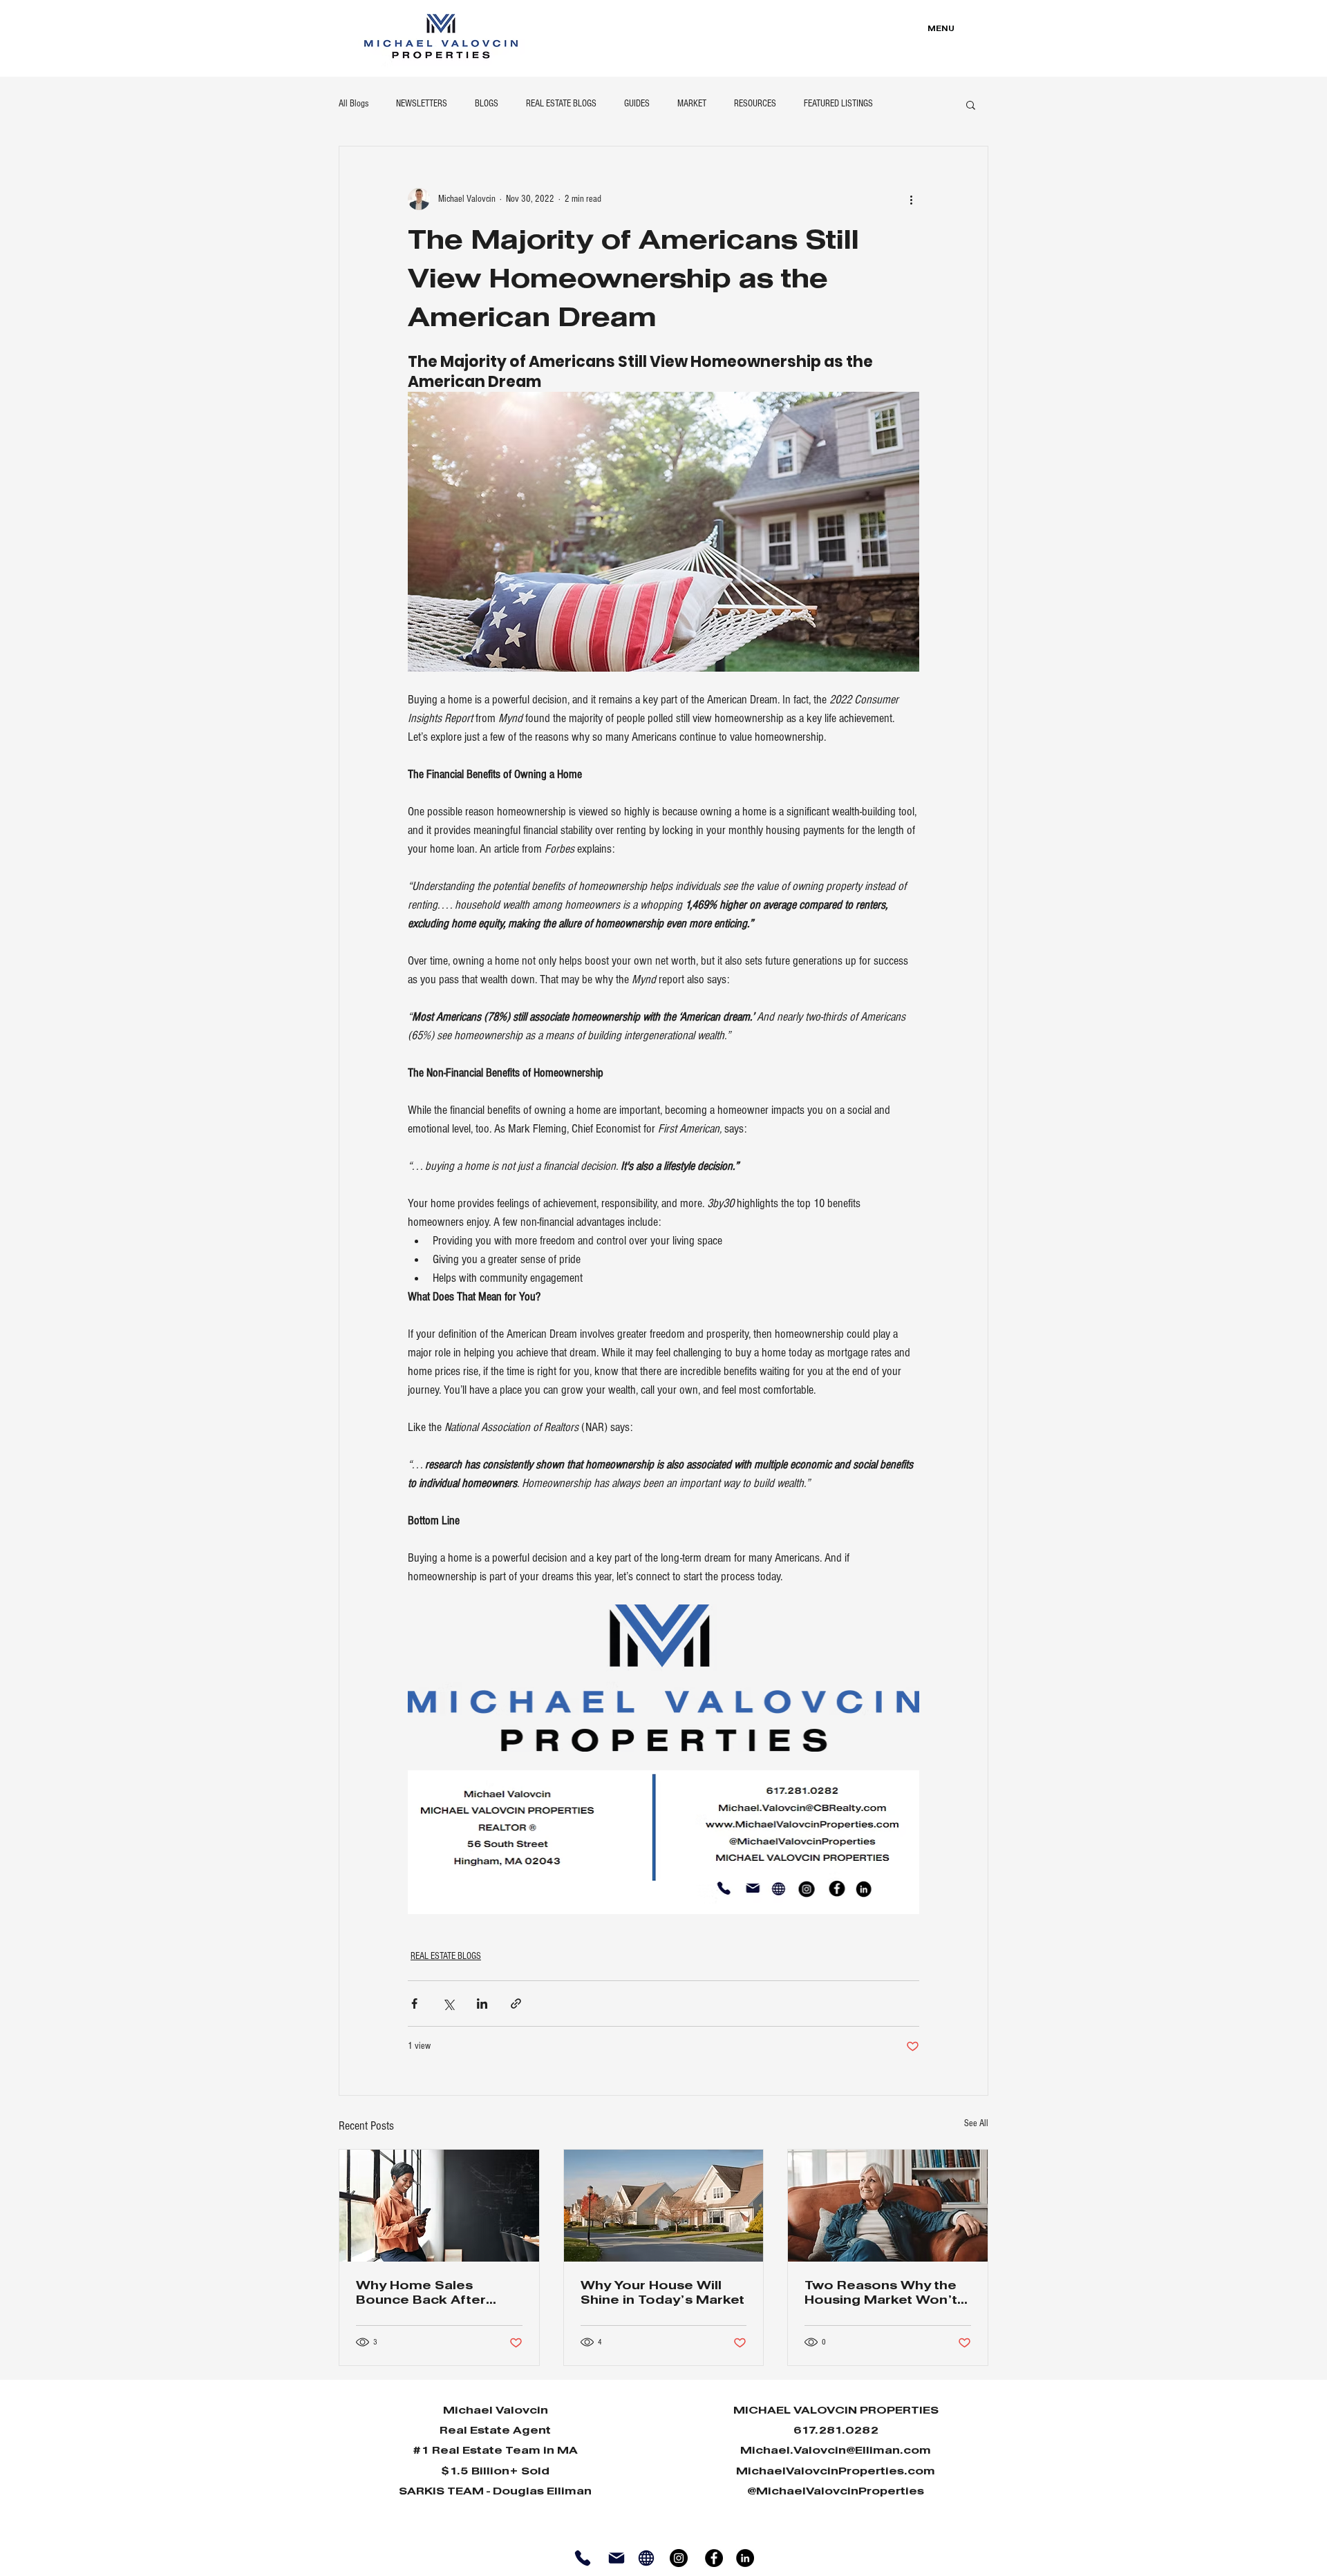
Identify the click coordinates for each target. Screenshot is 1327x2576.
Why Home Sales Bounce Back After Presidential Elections (430, 2294)
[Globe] (646, 2558)
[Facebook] (714, 2558)
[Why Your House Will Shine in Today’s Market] (664, 2206)
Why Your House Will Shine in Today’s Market (662, 2293)
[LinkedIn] (745, 2558)
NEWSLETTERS (422, 104)
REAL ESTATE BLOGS (561, 104)
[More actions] (911, 199)
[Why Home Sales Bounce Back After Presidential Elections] (439, 2206)
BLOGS (487, 104)
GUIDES (637, 104)
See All (976, 2123)
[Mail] (616, 2558)
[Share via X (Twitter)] (448, 2004)
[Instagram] (679, 2558)
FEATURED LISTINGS (838, 104)
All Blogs (354, 104)
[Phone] (582, 2558)
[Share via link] (516, 2004)
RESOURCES (755, 104)
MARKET (692, 104)
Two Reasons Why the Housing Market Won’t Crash (881, 2294)
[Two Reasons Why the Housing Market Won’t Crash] (888, 2206)
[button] (971, 104)
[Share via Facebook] (414, 2004)
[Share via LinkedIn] (482, 2004)
